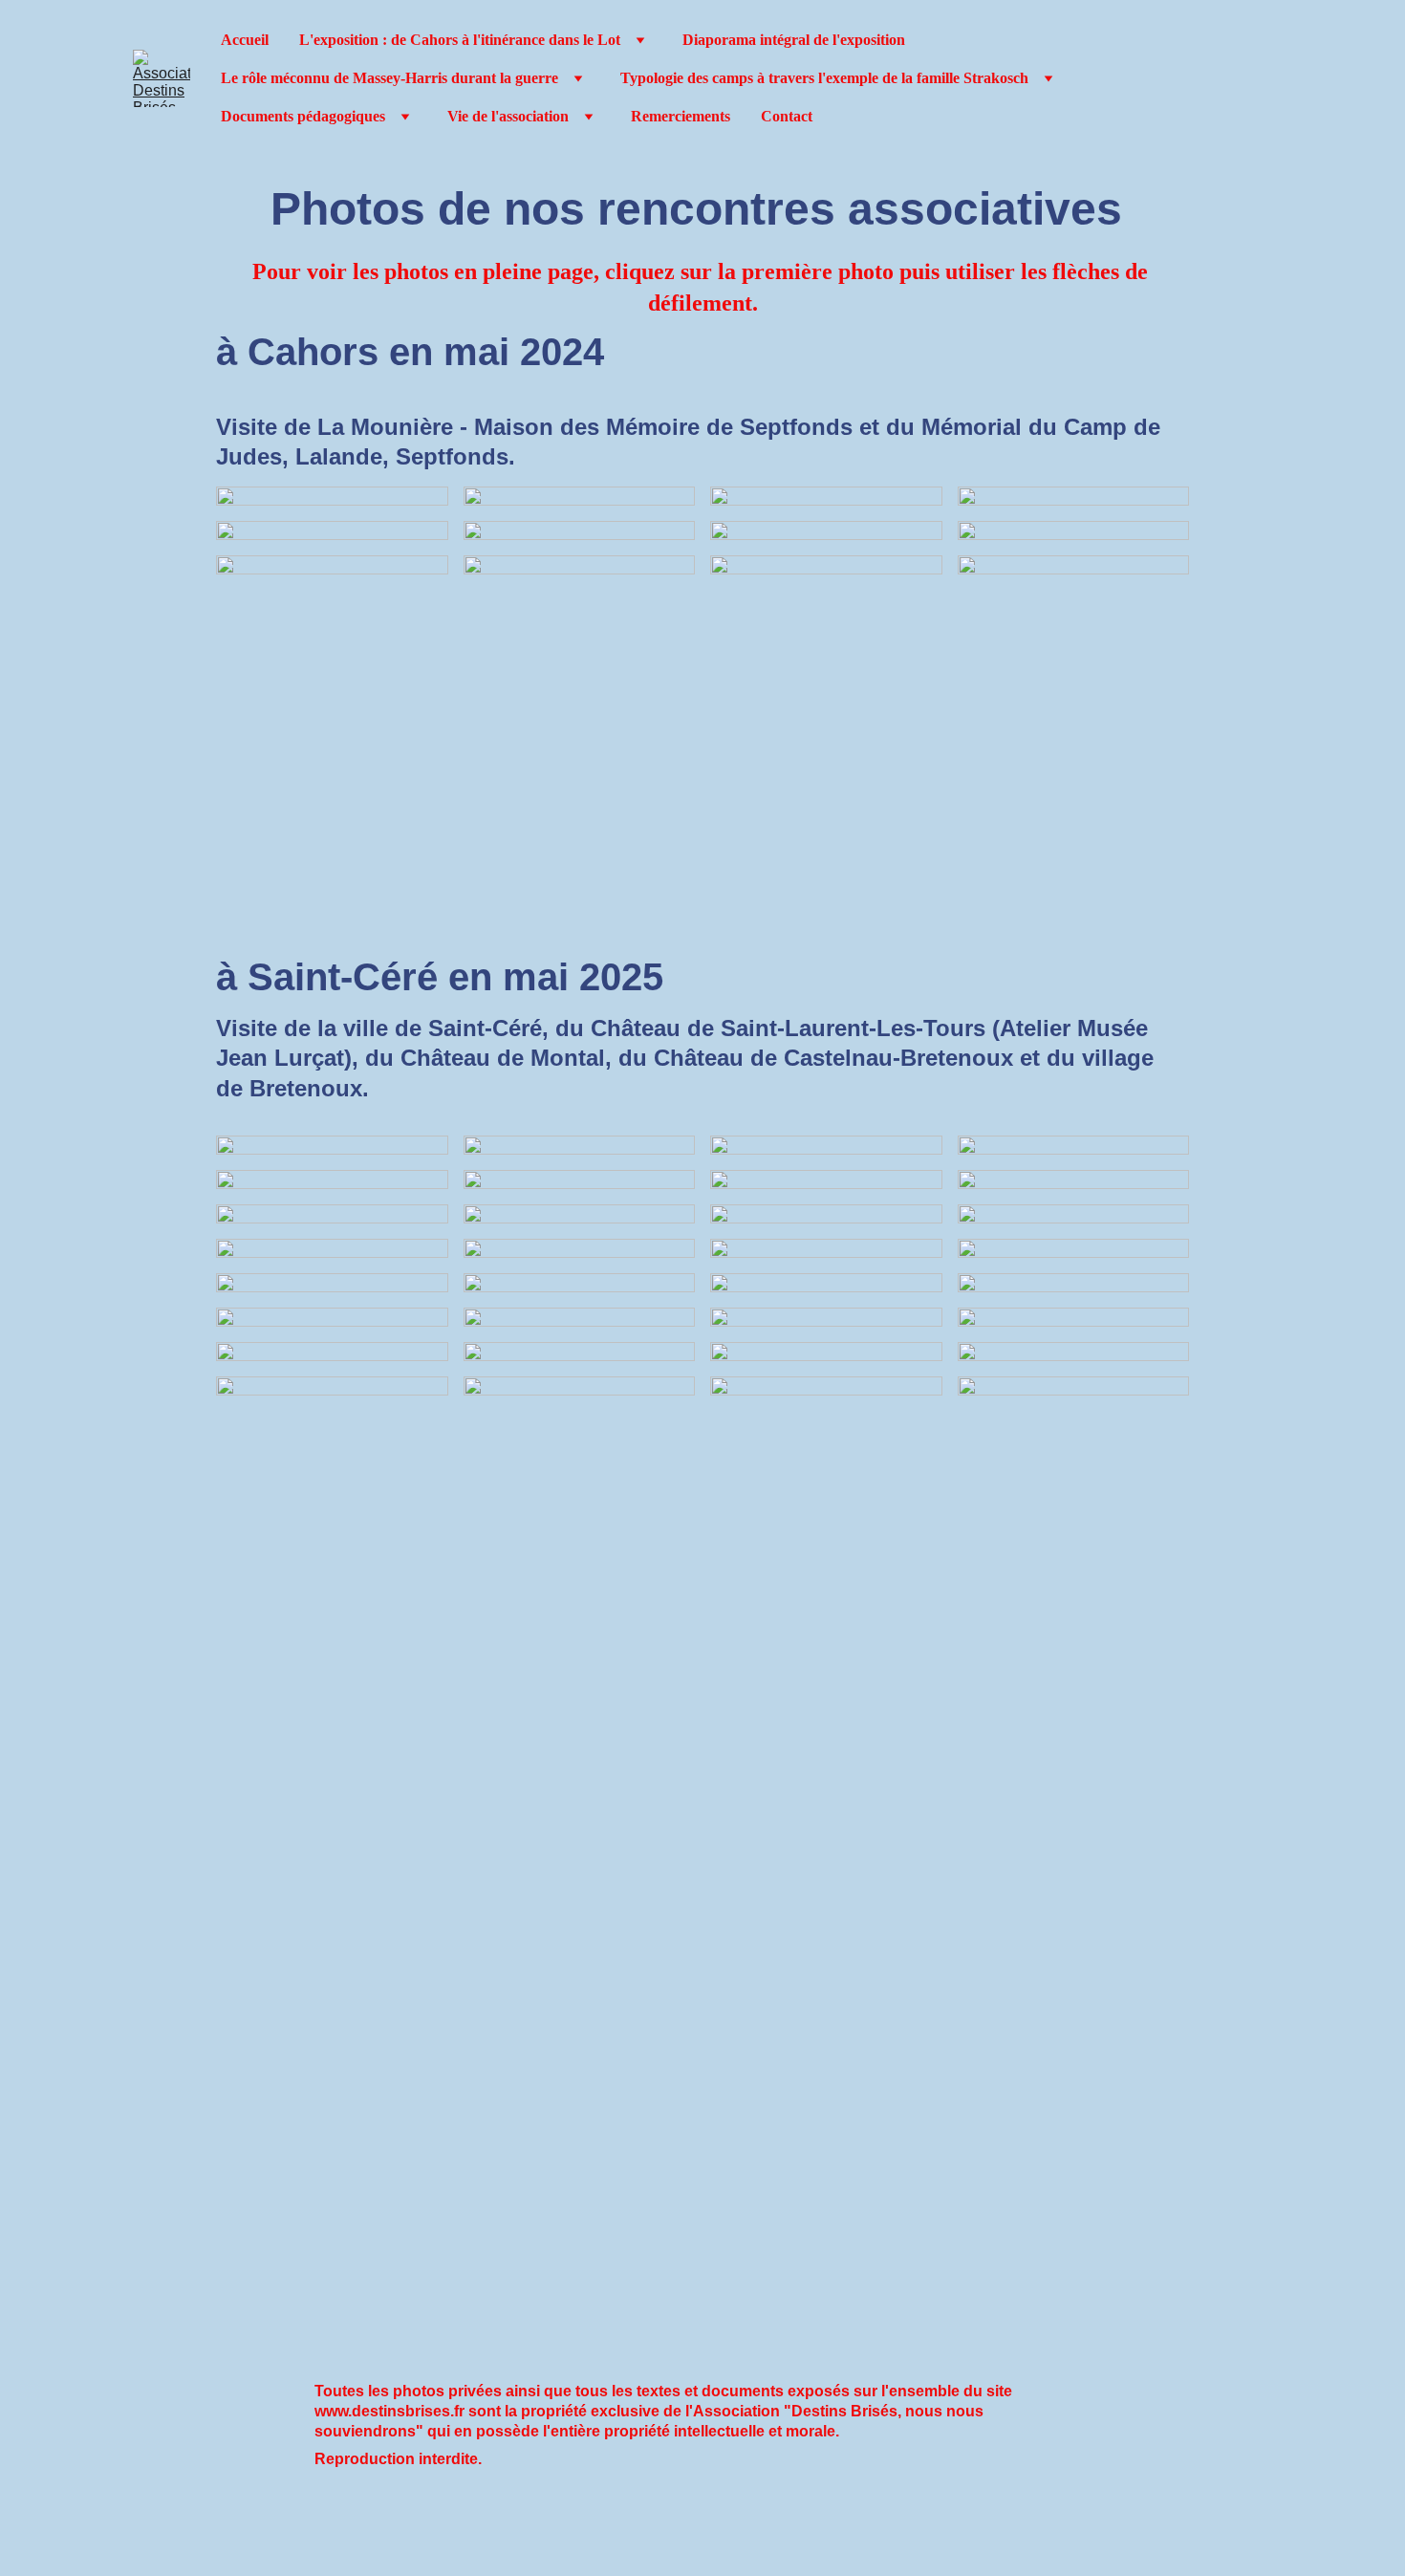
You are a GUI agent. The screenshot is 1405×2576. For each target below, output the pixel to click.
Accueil (245, 40)
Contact (787, 116)
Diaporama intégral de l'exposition (794, 40)
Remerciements (681, 116)
